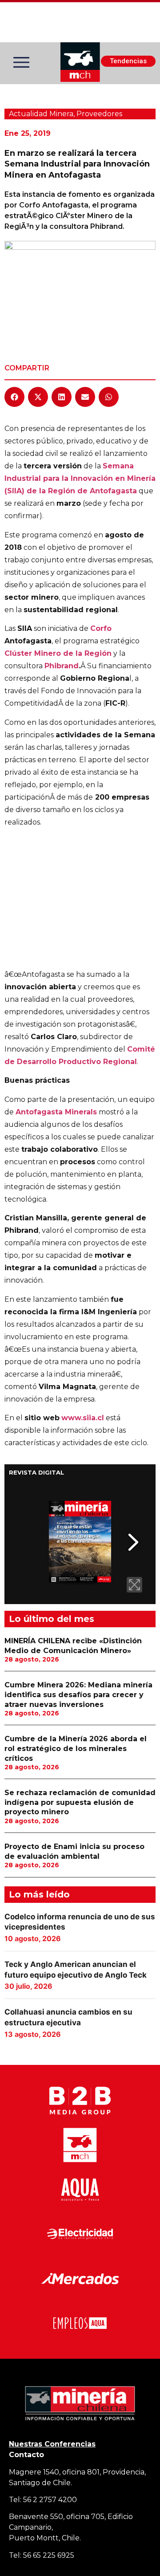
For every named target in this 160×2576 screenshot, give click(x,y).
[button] (14, 397)
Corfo (101, 628)
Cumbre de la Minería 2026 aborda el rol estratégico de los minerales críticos (76, 1748)
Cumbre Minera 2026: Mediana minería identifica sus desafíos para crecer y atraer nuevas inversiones (78, 1694)
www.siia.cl (83, 1418)
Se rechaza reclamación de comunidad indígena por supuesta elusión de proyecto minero (80, 1802)
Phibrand (62, 666)
